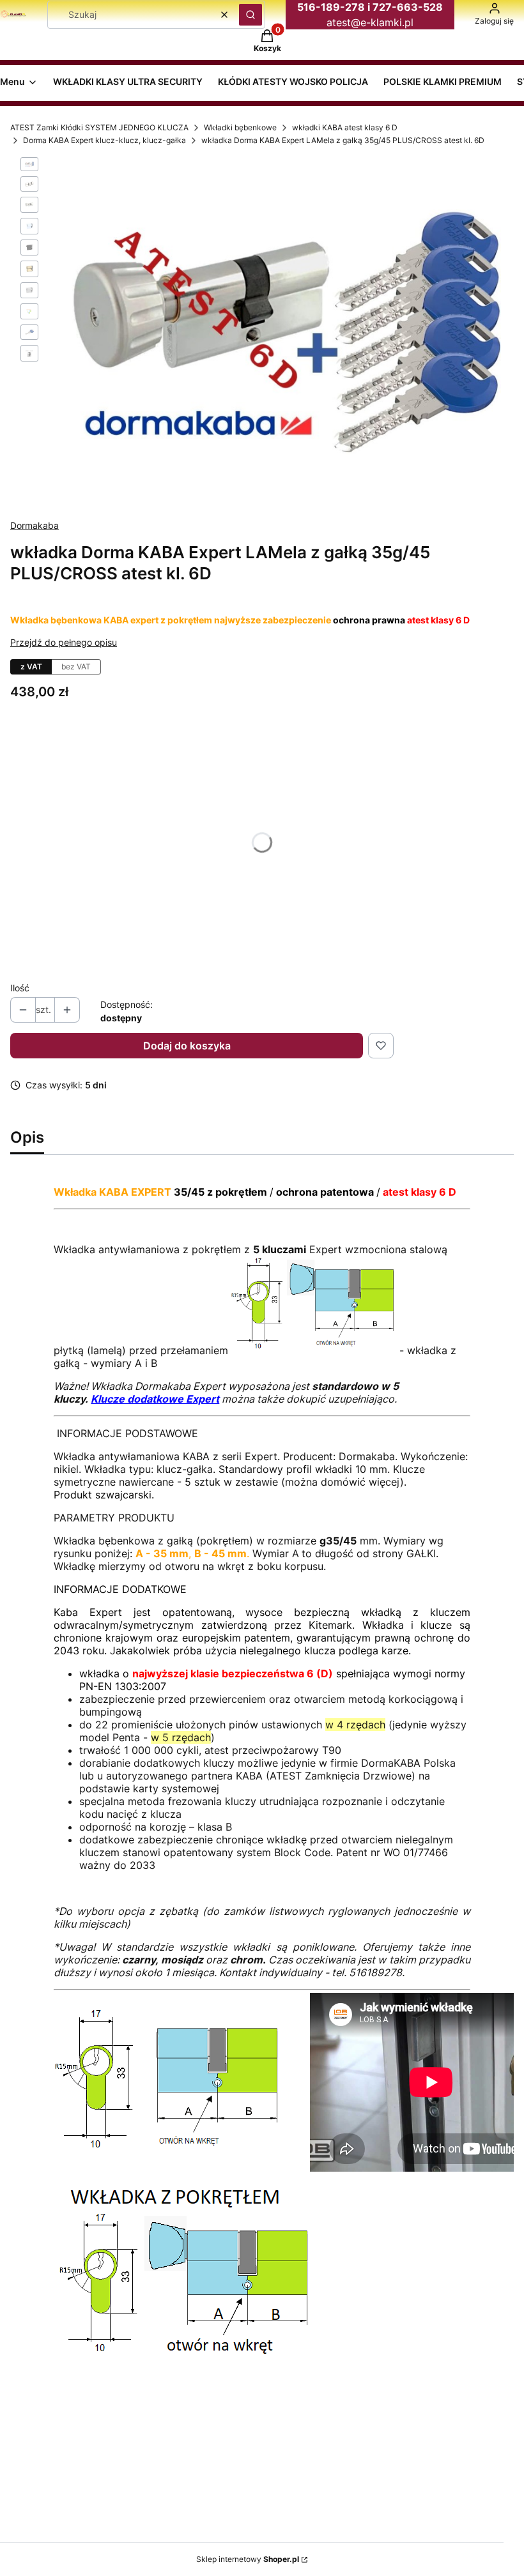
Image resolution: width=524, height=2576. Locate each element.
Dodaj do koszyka (187, 1046)
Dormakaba (35, 525)
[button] (250, 15)
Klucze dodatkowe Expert (155, 1399)
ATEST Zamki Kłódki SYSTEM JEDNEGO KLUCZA (99, 127)
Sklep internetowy (248, 2559)
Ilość (20, 988)
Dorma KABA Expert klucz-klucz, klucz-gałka (104, 140)
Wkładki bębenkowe (240, 127)
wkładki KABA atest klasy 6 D (345, 127)
